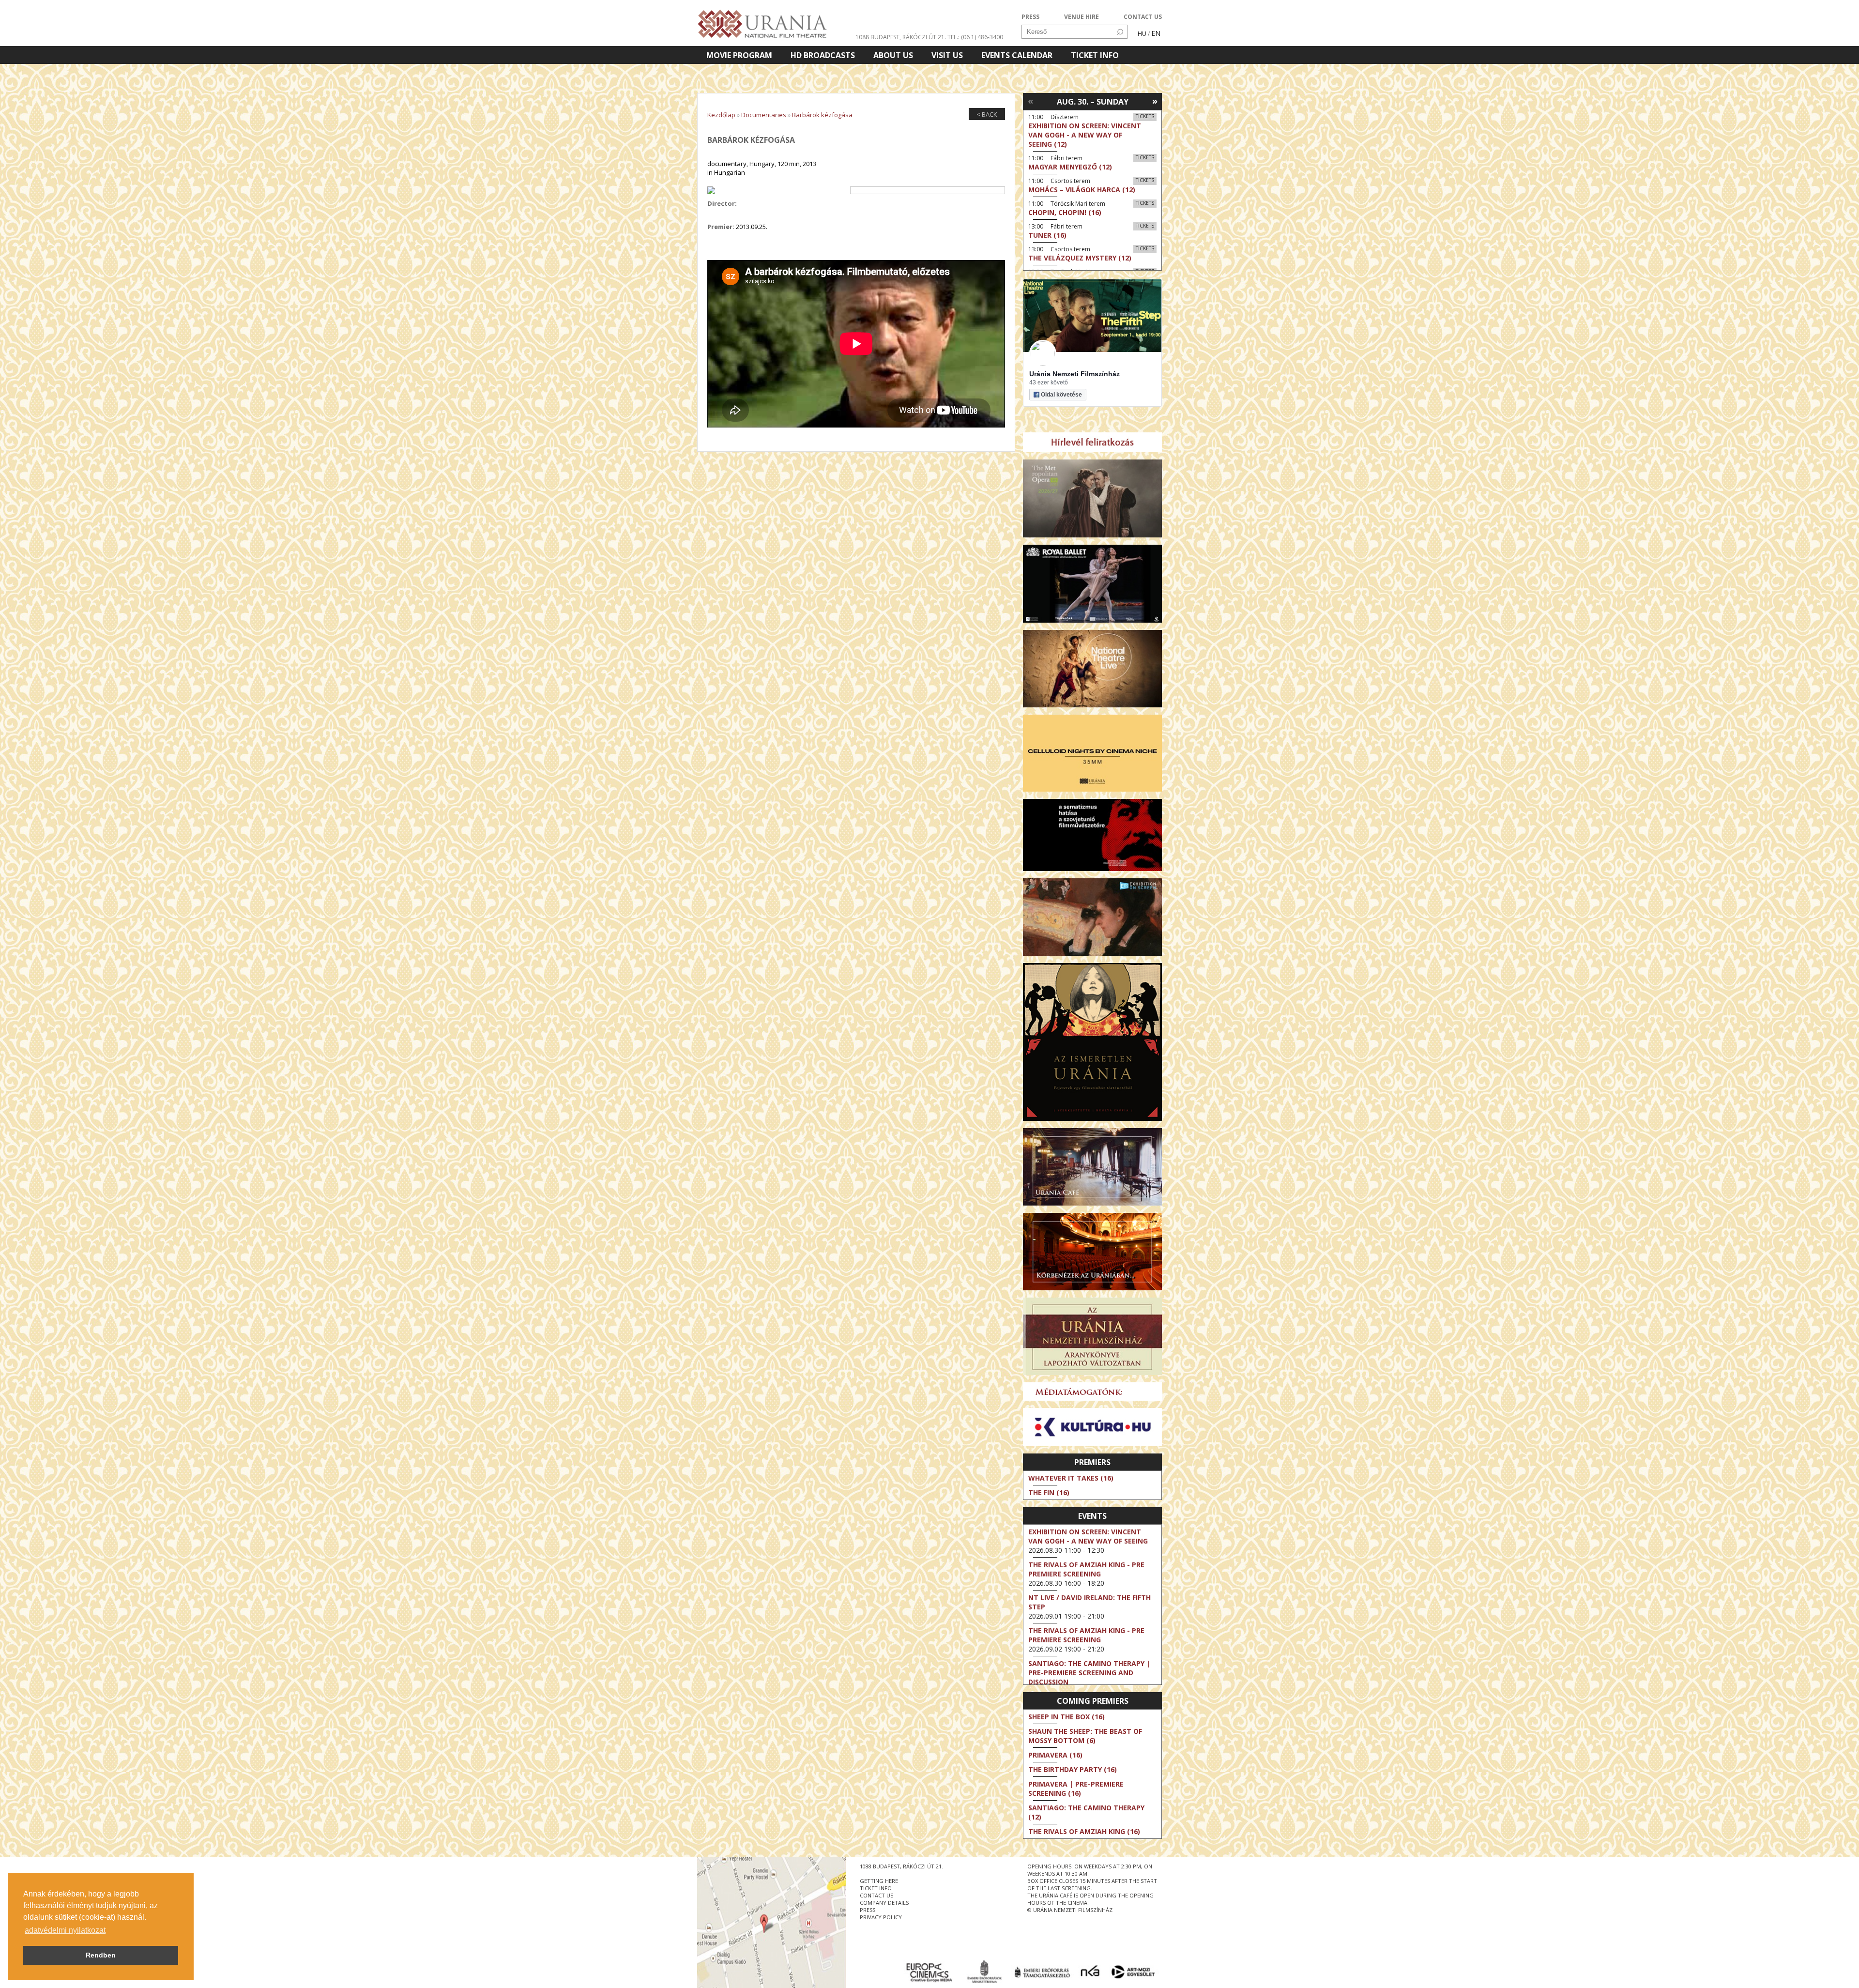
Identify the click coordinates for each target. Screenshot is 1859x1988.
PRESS (1030, 17)
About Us (893, 55)
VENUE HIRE (1082, 17)
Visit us (947, 55)
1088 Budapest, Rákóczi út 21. (901, 37)
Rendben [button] (101, 1955)
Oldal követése (1061, 395)
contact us (876, 1895)
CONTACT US (1143, 17)
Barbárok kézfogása (822, 115)
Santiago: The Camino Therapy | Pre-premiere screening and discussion (1089, 1673)
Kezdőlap (721, 115)
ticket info (876, 1888)
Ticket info (1095, 55)
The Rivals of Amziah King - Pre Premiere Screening (1086, 1569)
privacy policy (881, 1917)
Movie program (739, 55)
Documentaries (764, 115)
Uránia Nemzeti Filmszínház (1074, 374)
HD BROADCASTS (823, 55)
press (868, 1910)
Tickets (1145, 116)
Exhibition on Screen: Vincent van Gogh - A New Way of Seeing (1088, 1536)
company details (884, 1903)
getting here (879, 1881)
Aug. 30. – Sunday (1093, 102)
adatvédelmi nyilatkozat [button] (65, 1930)
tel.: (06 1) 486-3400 (975, 37)
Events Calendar (1017, 55)
